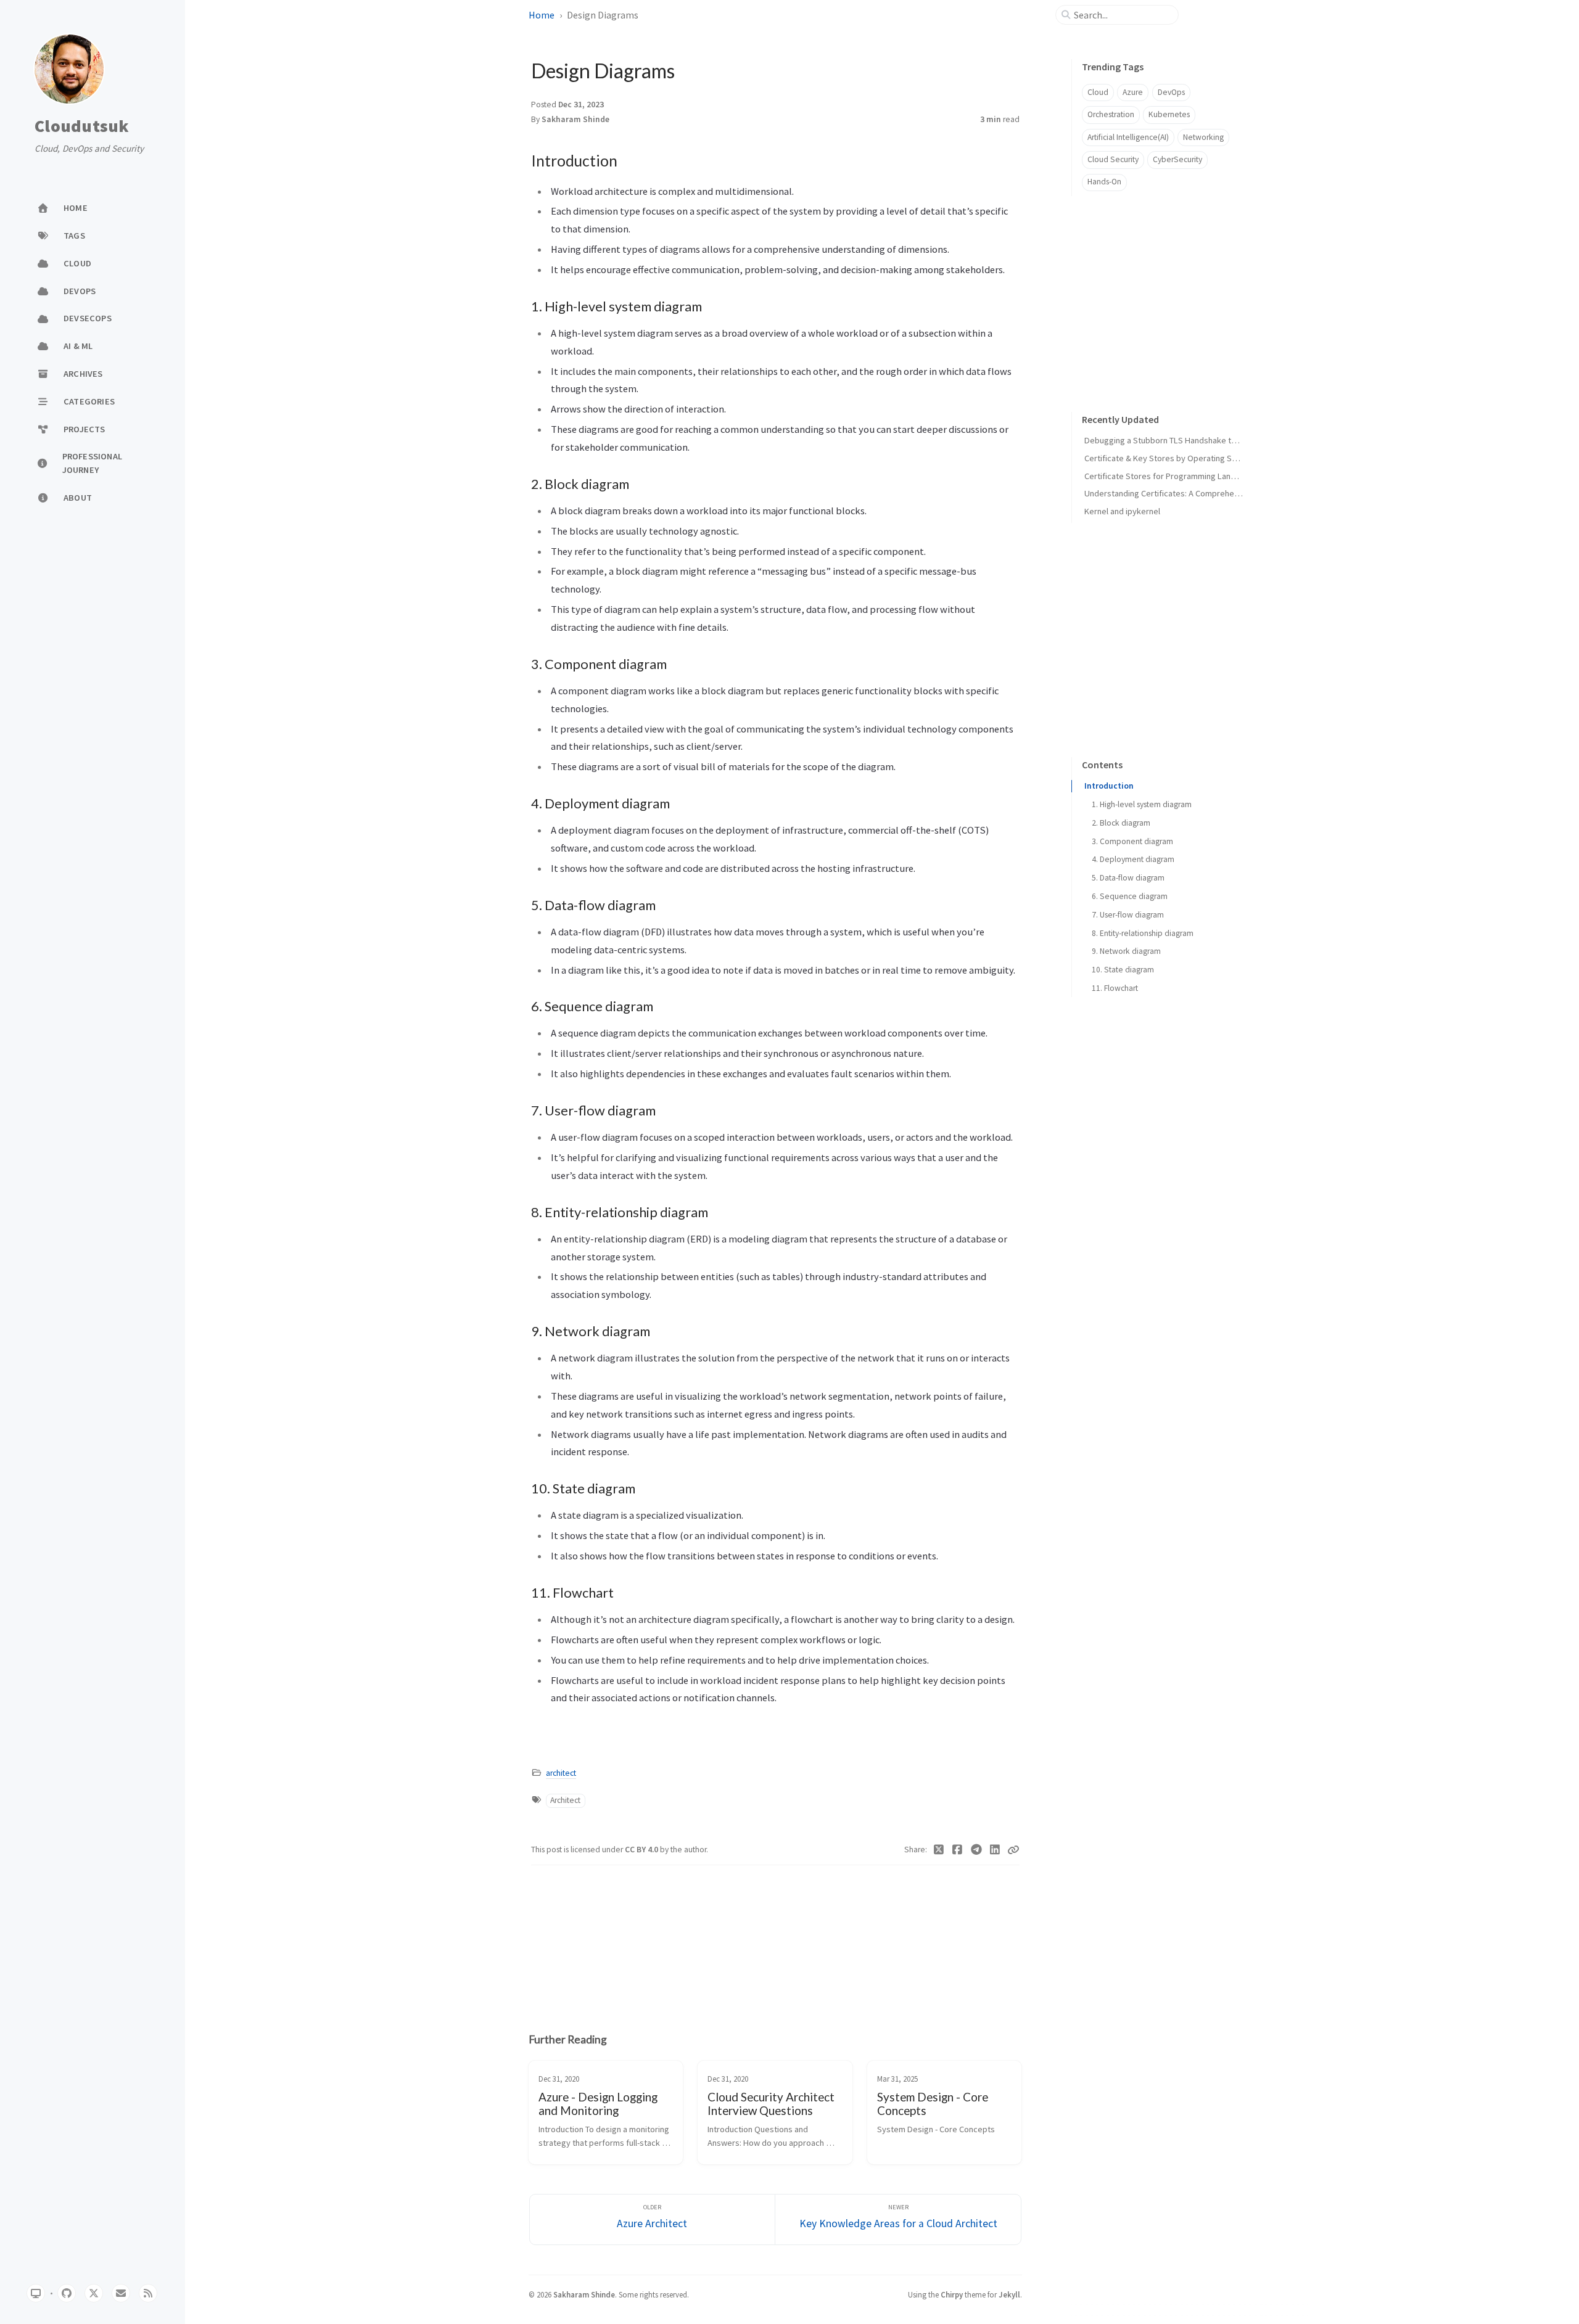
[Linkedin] (995, 1850)
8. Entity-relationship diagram (1143, 933)
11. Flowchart (1115, 988)
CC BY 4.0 (642, 1850)
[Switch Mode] (36, 2293)
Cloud (1098, 92)
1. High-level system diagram (1142, 804)
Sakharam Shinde (575, 119)
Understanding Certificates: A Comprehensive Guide (1181, 493)
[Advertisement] (775, 1940)
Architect (565, 1800)
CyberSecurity (1177, 159)
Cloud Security (1113, 159)
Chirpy (952, 2294)
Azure (1133, 92)
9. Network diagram (1126, 951)
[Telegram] (977, 1850)
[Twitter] (939, 1850)
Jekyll (1009, 2294)
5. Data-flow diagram (1128, 878)
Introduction (1109, 786)
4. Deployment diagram (1133, 859)
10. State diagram (1123, 970)
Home (542, 15)
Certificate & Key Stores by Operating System (1170, 458)
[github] (67, 2293)
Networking (1203, 137)
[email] (121, 2293)
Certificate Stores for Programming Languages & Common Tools (1203, 476)
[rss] (148, 2293)
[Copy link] (1013, 1850)
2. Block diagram (1121, 823)
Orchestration (1111, 114)
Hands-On (1104, 182)
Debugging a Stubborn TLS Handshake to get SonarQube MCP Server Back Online (1235, 440)
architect (561, 1773)
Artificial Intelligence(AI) (1128, 137)
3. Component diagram (1132, 841)
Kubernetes (1169, 114)
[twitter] (94, 2293)
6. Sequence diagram (1130, 896)
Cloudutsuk (82, 126)
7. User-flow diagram (1128, 915)
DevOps (1171, 92)
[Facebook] (958, 1850)
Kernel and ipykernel (1122, 511)
